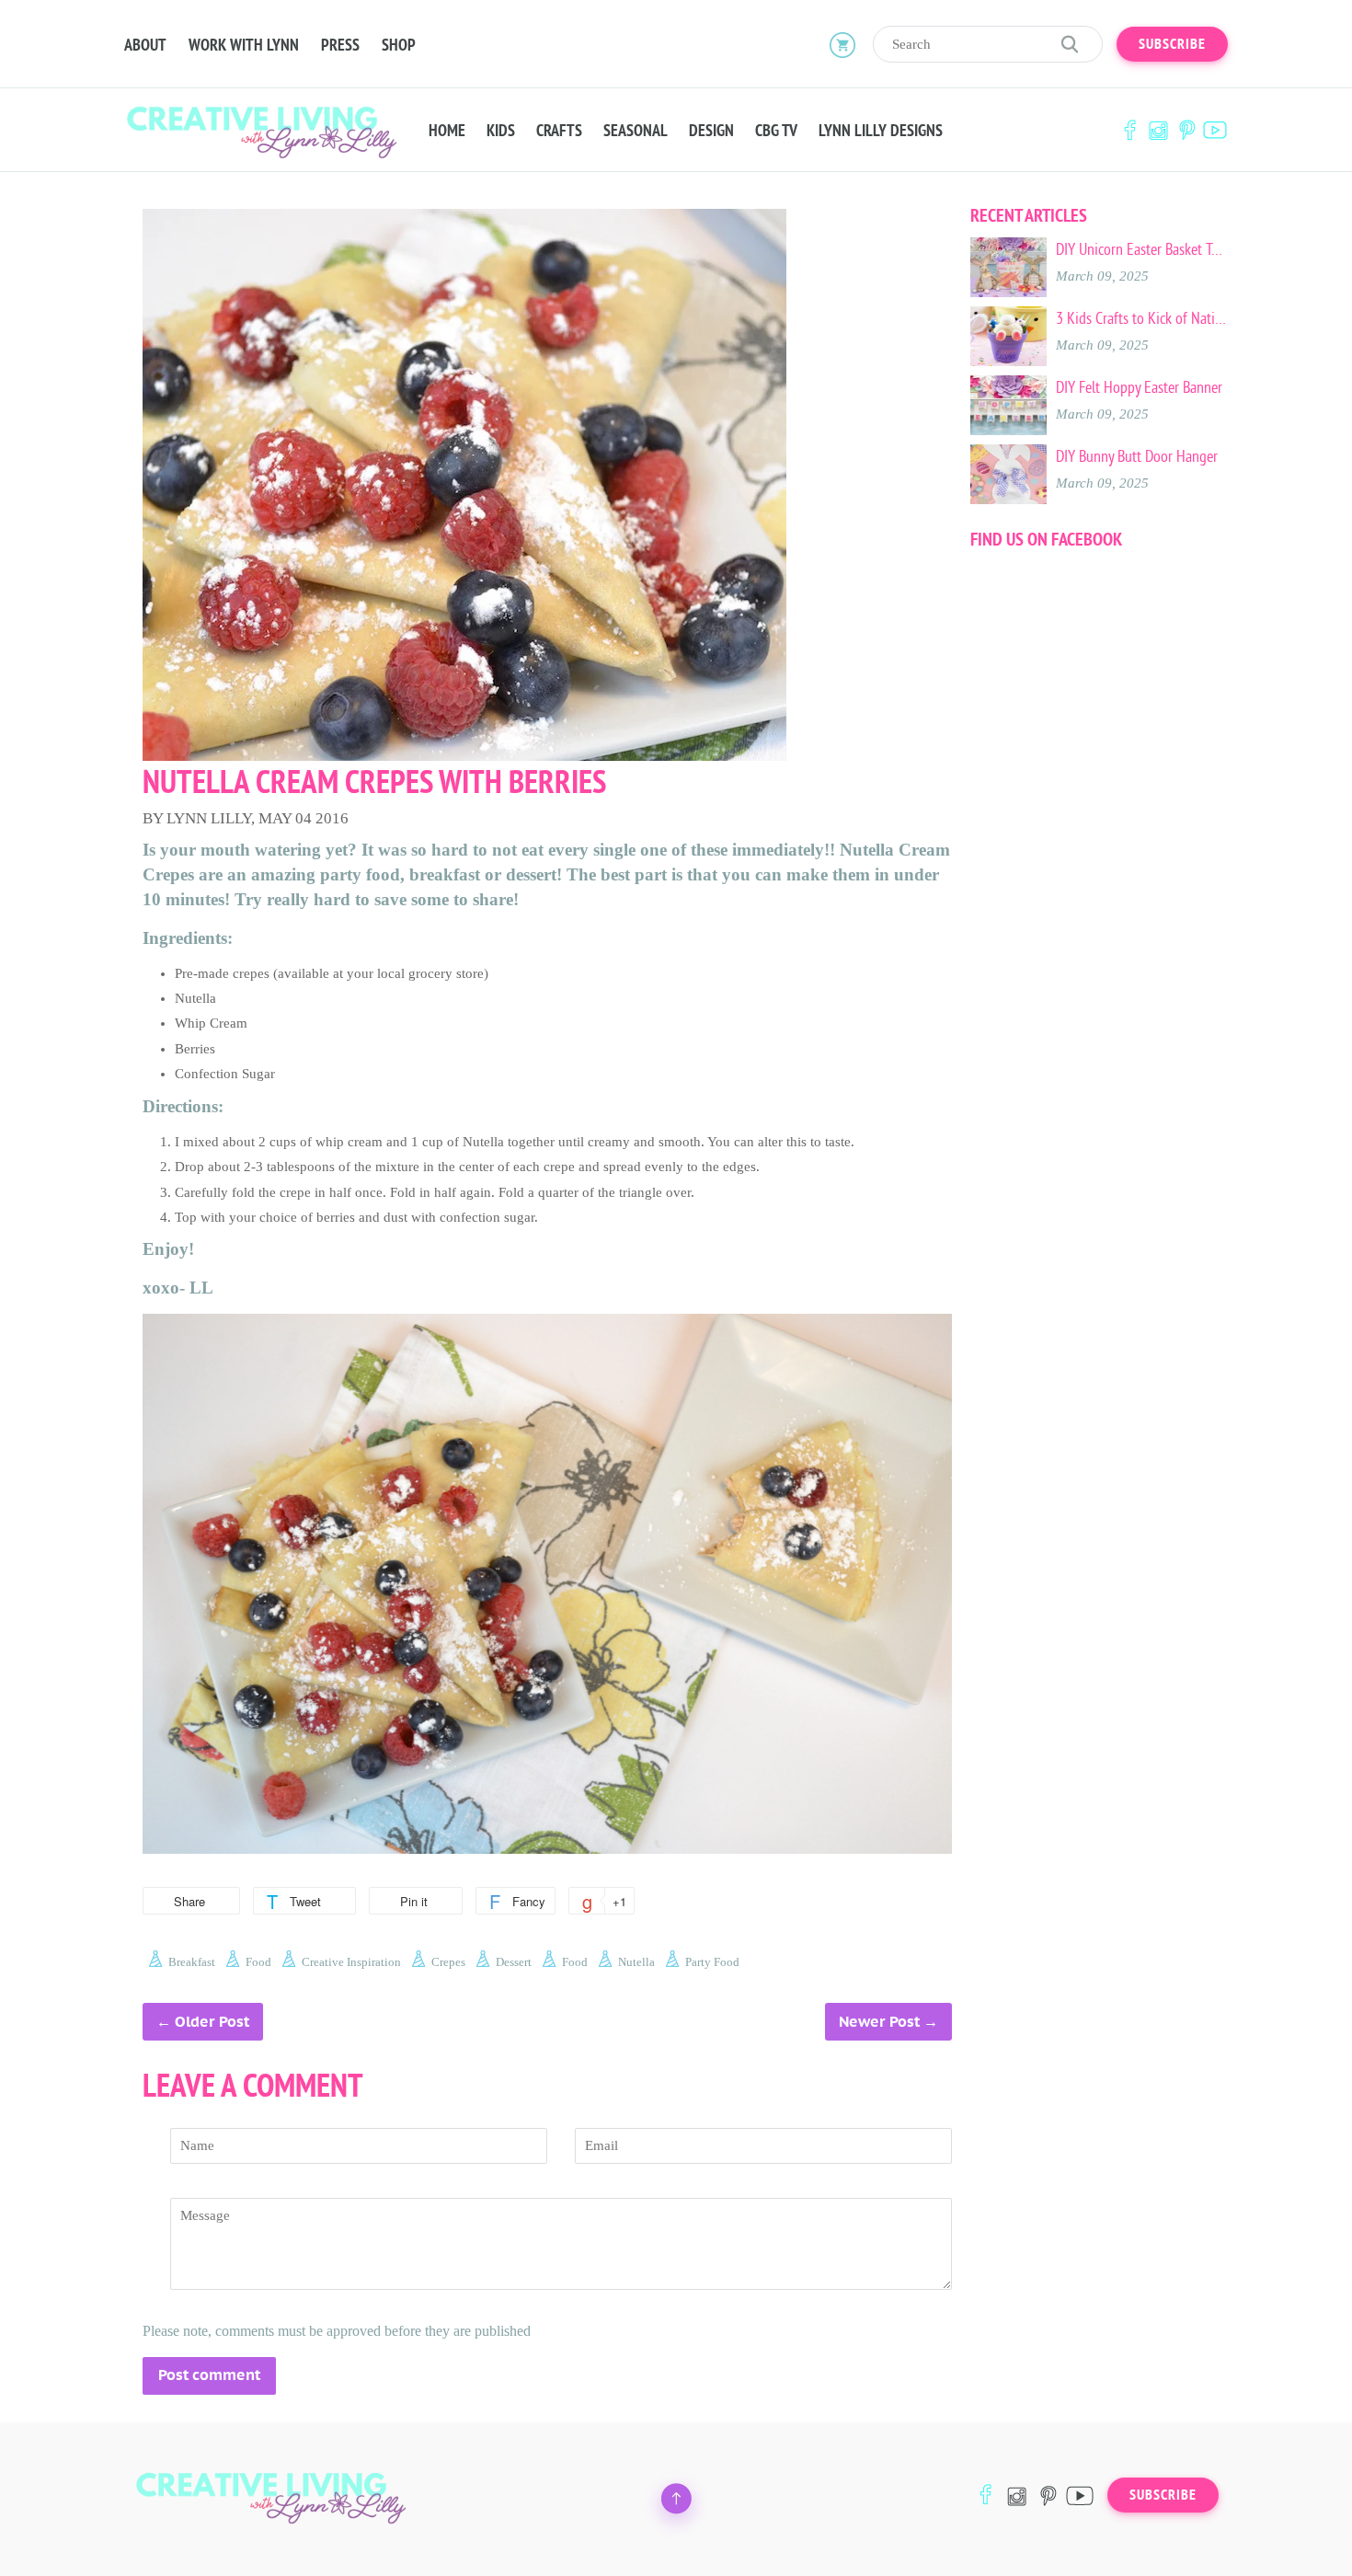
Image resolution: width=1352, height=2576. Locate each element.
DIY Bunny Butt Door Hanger (1137, 456)
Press (340, 45)
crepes (448, 1962)
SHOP (399, 45)
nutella (636, 1962)
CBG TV (776, 131)
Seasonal (636, 131)
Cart (842, 44)
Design (711, 131)
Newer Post (879, 2022)
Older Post (212, 2022)
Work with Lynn (244, 45)
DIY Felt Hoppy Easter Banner (1139, 387)
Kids (501, 131)
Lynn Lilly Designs (881, 131)
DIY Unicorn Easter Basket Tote (1142, 249)
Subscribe (1172, 44)
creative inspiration (351, 1962)
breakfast (192, 1962)
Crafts (559, 131)
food (258, 1962)
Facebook (1129, 130)
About (145, 45)
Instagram (1158, 130)
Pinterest (1186, 130)
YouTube (1215, 130)
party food (712, 1962)
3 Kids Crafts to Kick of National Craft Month (1142, 318)
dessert (514, 1962)
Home (447, 131)
